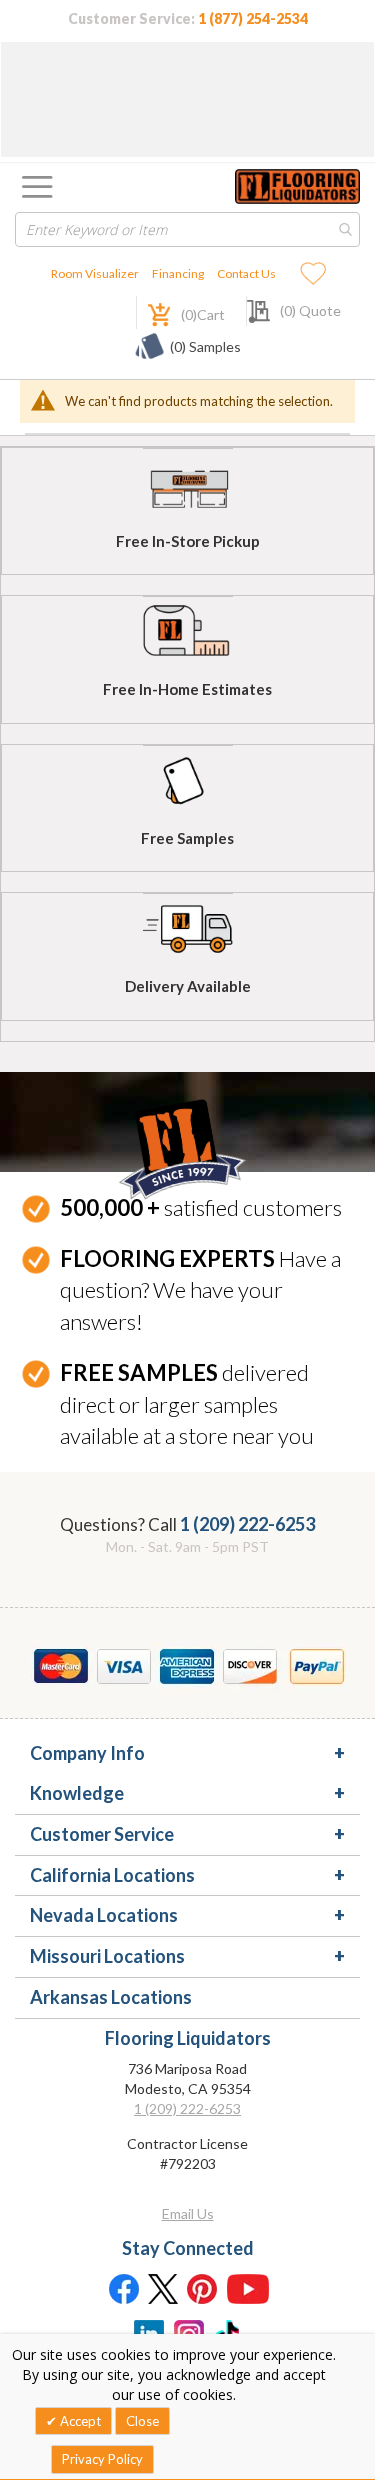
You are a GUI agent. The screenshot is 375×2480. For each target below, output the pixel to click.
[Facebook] (123, 2288)
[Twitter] (163, 2288)
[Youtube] (248, 2288)
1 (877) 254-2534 (253, 18)
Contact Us (246, 273)
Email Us (188, 2213)
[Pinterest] (203, 2288)
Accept (79, 2421)
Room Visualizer (95, 273)
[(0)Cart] (148, 312)
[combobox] (187, 229)
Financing (178, 273)
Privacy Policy (102, 2459)
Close (142, 2421)
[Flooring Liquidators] (297, 186)
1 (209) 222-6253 (247, 1524)
